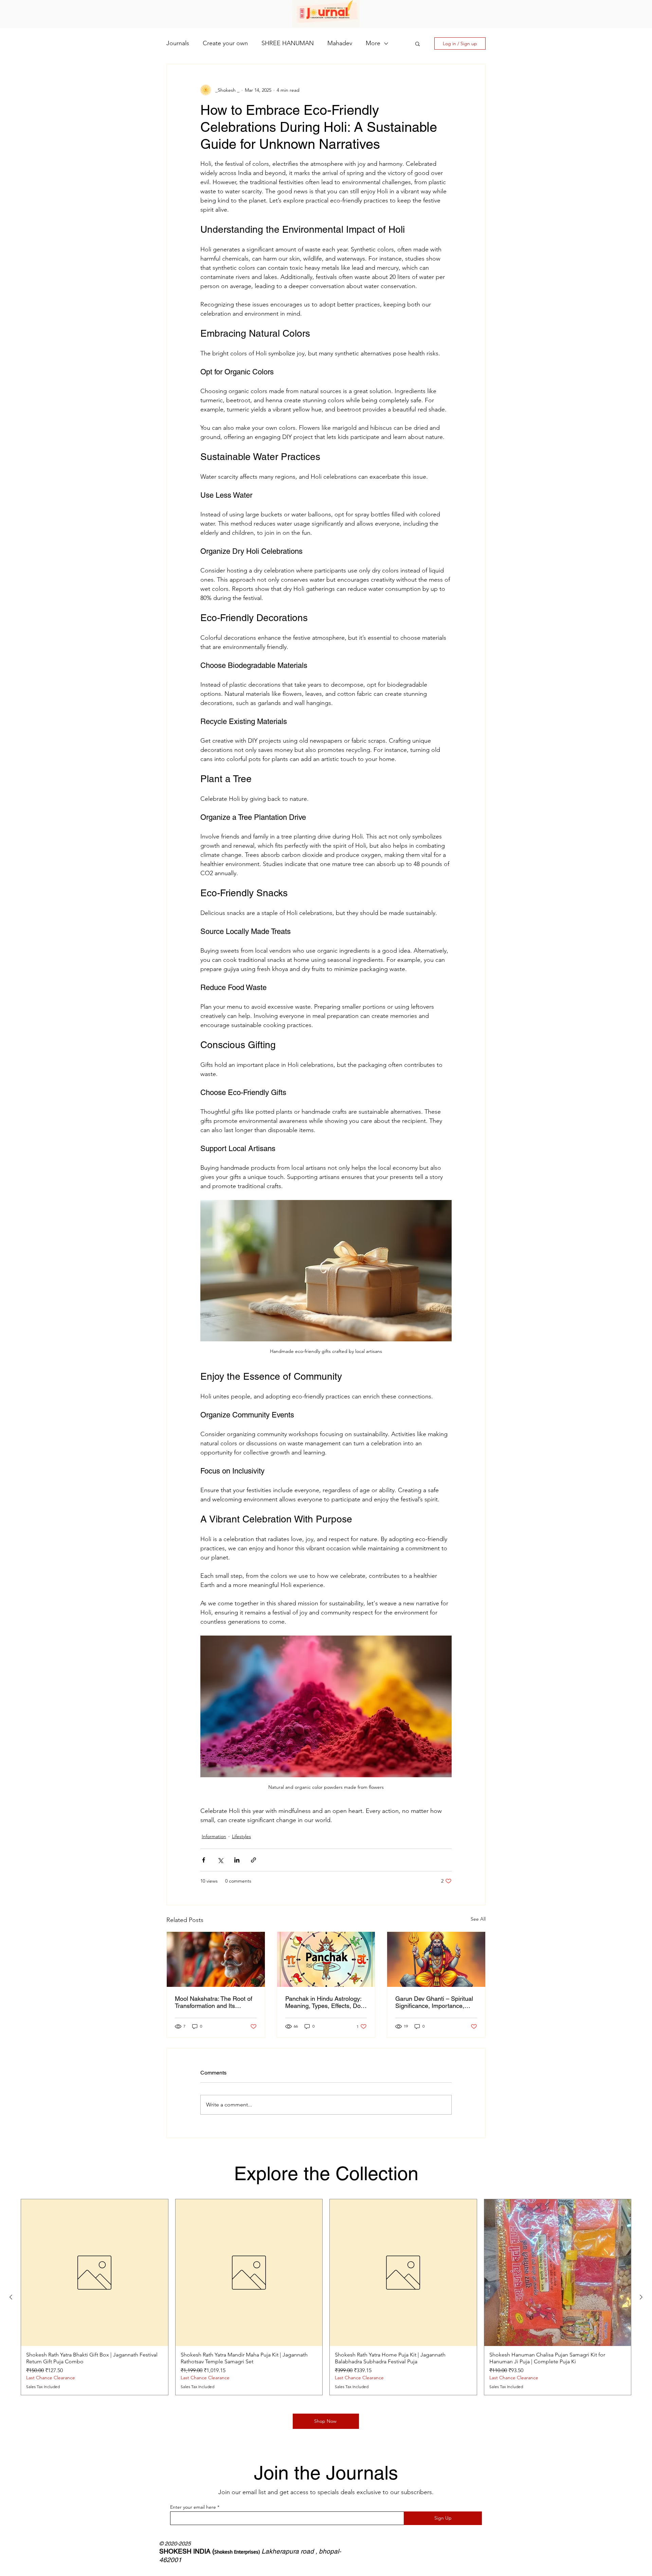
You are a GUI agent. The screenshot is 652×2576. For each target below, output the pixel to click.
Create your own (225, 43)
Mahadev (340, 43)
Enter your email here (193, 2507)
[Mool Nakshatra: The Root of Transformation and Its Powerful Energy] (216, 1959)
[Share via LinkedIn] (237, 1860)
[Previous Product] (11, 2297)
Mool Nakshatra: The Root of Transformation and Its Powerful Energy (214, 2002)
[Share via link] (253, 1860)
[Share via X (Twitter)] (220, 1860)
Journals (178, 43)
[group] (326, 2297)
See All (478, 1919)
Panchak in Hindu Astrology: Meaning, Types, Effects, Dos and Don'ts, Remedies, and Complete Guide (324, 2002)
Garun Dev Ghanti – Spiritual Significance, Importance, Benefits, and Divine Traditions (434, 2002)
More (373, 43)
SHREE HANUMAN (288, 43)
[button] (418, 43)
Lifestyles (241, 1836)
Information (214, 1836)
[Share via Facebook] (204, 1860)
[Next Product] (641, 2297)
